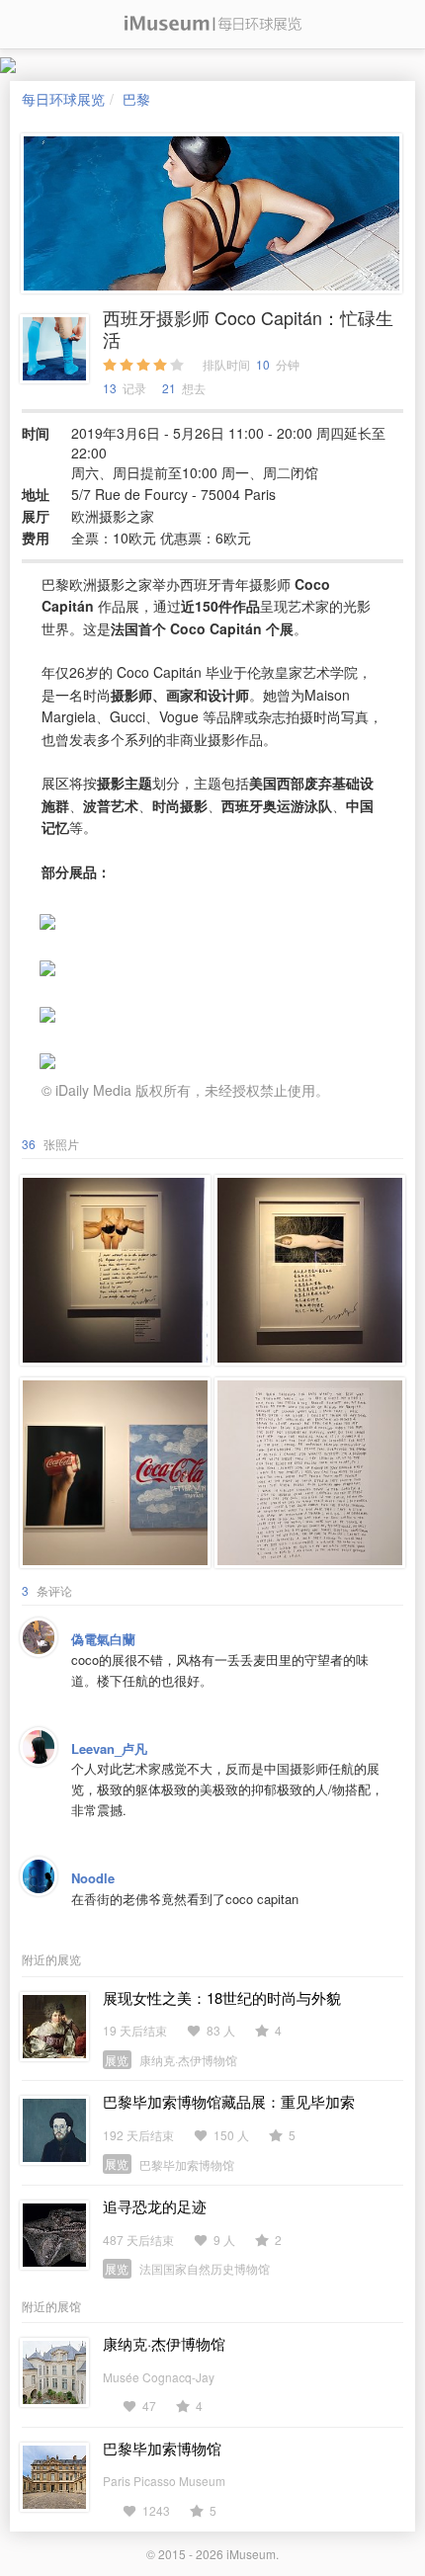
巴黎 (136, 99)
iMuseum (251, 2554)
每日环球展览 (63, 99)
